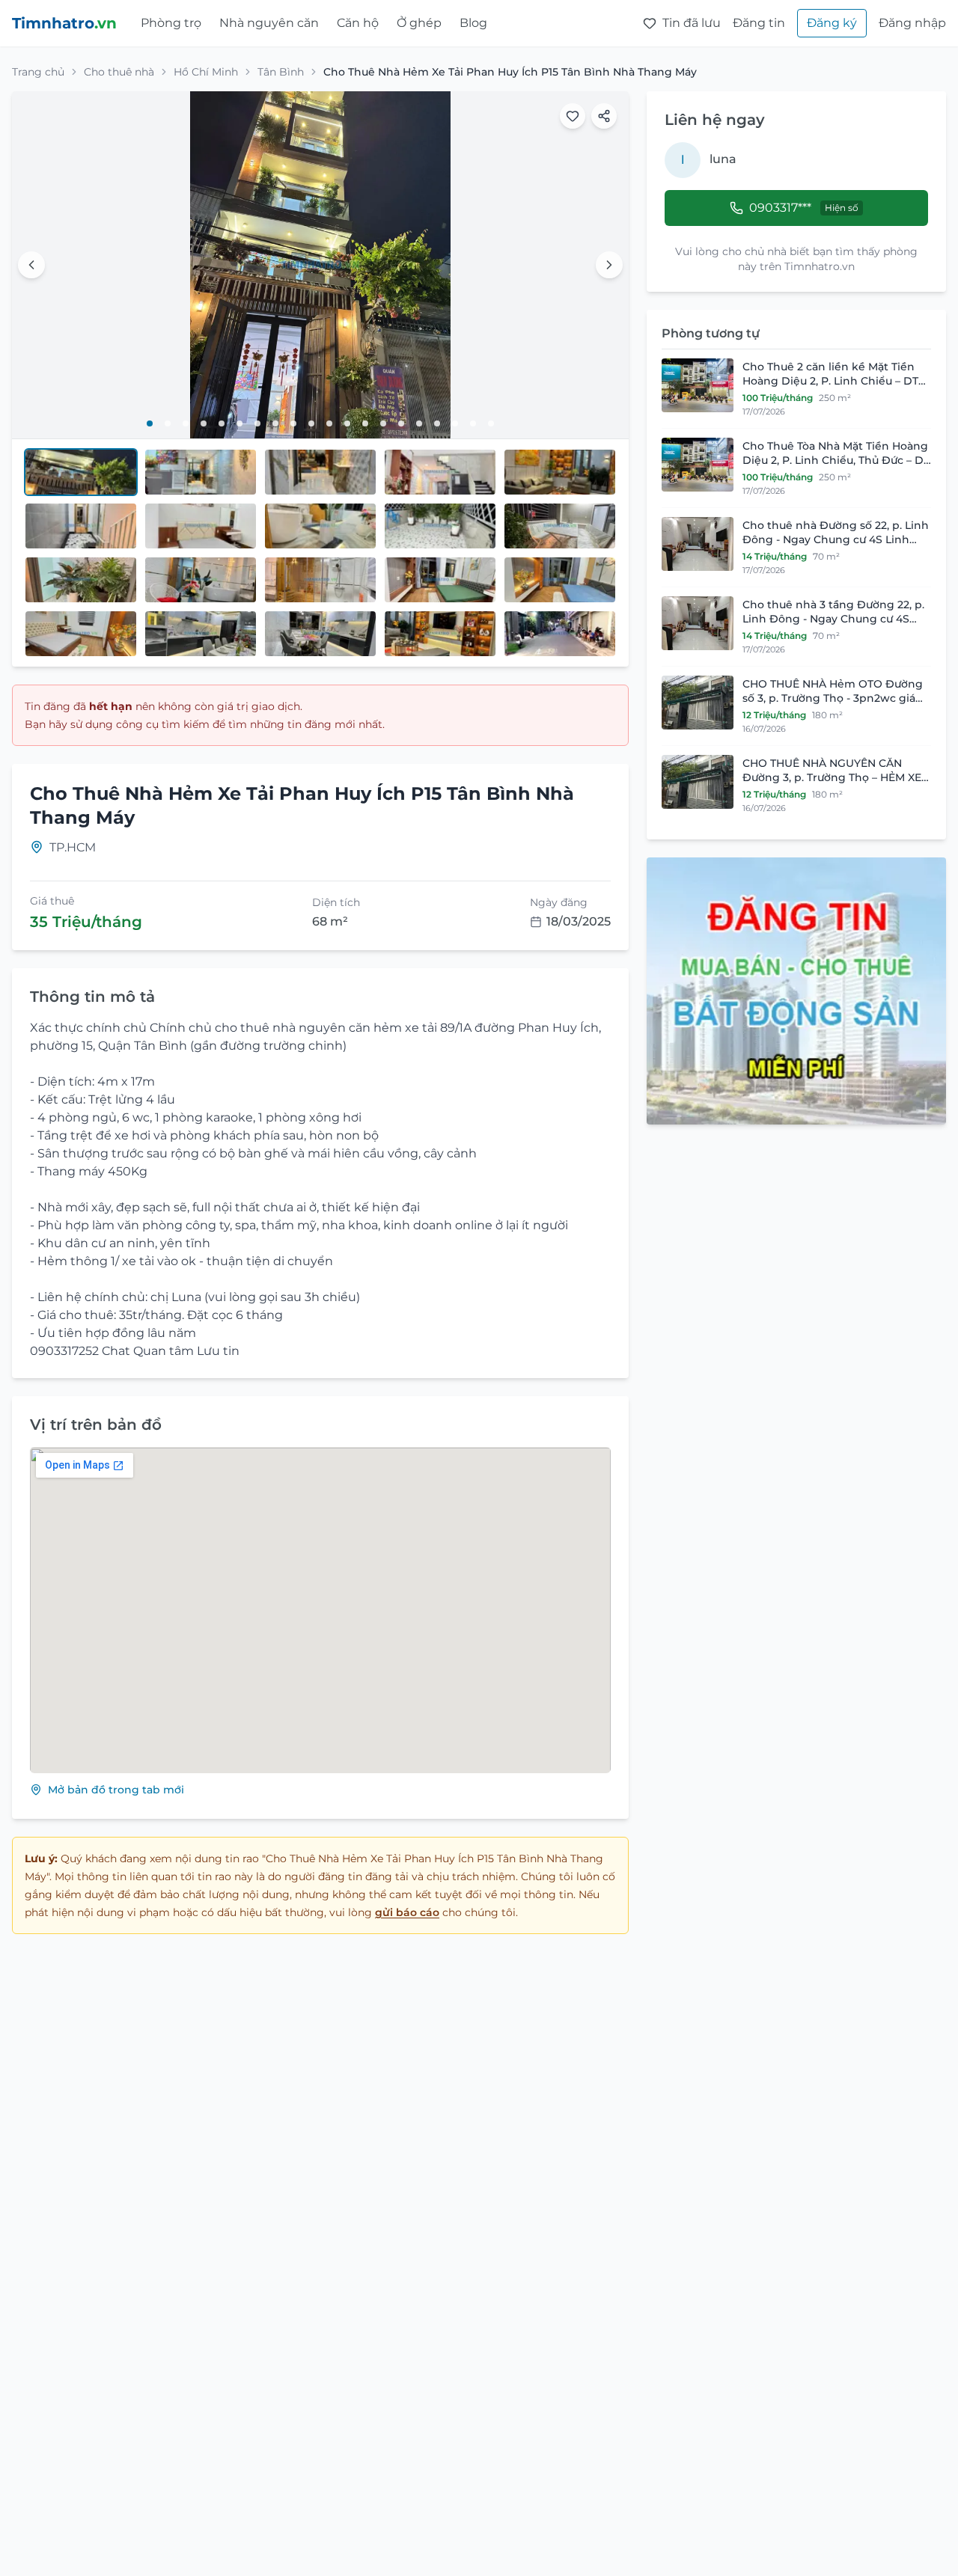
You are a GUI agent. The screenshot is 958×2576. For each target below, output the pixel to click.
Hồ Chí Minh (206, 72)
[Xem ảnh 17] (437, 423)
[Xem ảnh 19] (473, 423)
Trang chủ (38, 72)
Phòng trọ (171, 23)
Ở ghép (419, 23)
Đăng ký (832, 23)
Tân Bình (281, 72)
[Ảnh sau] (609, 265)
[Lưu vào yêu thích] (573, 116)
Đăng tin (759, 23)
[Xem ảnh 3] (186, 423)
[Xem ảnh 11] (329, 423)
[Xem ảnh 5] (222, 423)
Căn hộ (358, 23)
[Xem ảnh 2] (168, 423)
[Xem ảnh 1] (150, 423)
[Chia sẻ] (604, 116)
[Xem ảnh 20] (491, 423)
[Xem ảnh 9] (293, 423)
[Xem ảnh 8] (275, 423)
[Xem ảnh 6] (239, 423)
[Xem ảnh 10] (311, 423)
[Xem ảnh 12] (347, 423)
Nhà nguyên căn (269, 23)
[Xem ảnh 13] (365, 423)
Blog (473, 23)
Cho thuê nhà (119, 72)
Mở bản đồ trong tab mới (116, 1790)
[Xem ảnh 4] (204, 423)
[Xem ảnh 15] (401, 423)
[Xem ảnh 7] (257, 423)
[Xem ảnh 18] (455, 423)
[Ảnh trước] (31, 265)
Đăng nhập (912, 23)
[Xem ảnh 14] (383, 423)
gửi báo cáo (407, 1912)
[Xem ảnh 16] (419, 423)
